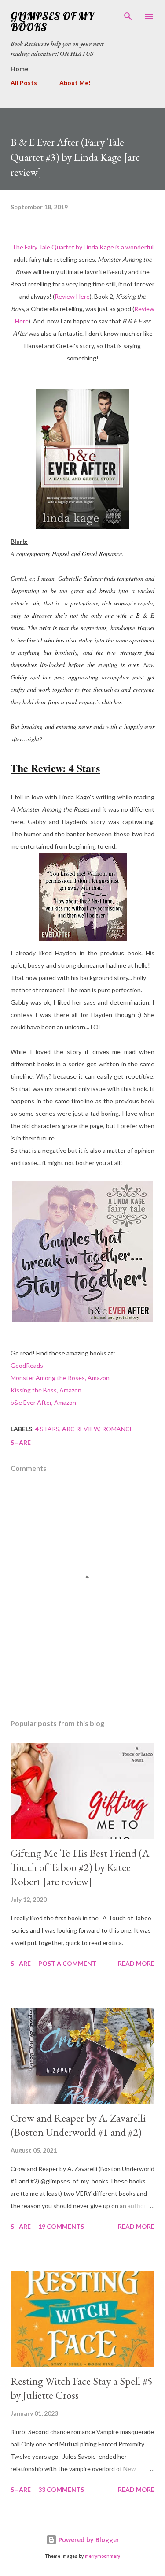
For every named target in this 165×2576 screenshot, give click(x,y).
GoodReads (27, 1365)
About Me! (75, 83)
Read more (136, 1963)
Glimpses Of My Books (52, 22)
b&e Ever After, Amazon (43, 1402)
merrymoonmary (103, 2556)
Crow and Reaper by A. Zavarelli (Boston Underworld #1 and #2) (78, 2125)
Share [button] (21, 1442)
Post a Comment (67, 1963)
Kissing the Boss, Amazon (46, 1390)
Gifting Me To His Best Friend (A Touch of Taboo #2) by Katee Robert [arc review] (80, 1867)
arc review (81, 1429)
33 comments (61, 2489)
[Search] (128, 16)
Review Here (72, 296)
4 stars (47, 1429)
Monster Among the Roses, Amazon (60, 1378)
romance (118, 1429)
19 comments (61, 2226)
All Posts (24, 83)
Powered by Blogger (88, 2540)
